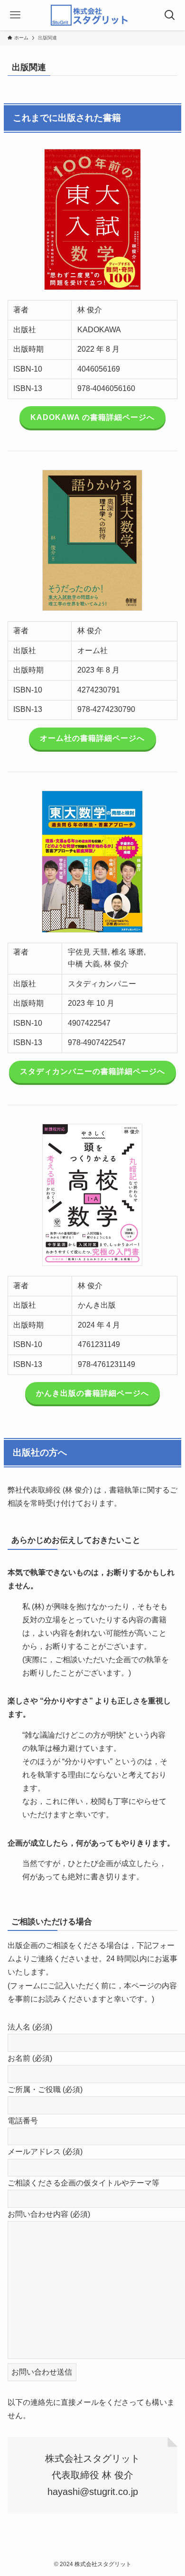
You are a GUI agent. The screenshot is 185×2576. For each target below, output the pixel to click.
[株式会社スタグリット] (92, 15)
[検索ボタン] (170, 15)
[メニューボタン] (15, 15)
